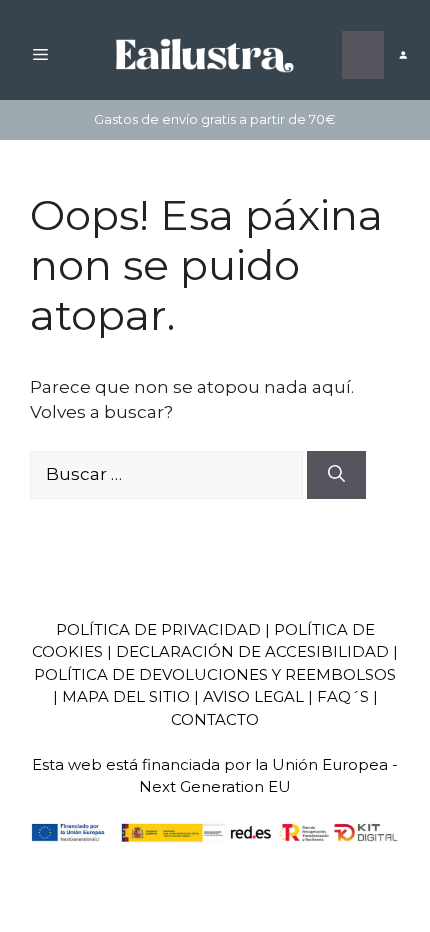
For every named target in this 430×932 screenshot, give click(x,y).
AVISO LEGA (249, 696)
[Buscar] (336, 475)
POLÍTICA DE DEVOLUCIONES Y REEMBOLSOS (215, 674)
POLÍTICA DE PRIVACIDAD (158, 629)
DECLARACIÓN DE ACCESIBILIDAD (252, 651)
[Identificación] (402, 55)
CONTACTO (215, 719)
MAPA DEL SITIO (126, 696)
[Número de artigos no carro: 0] (363, 55)
